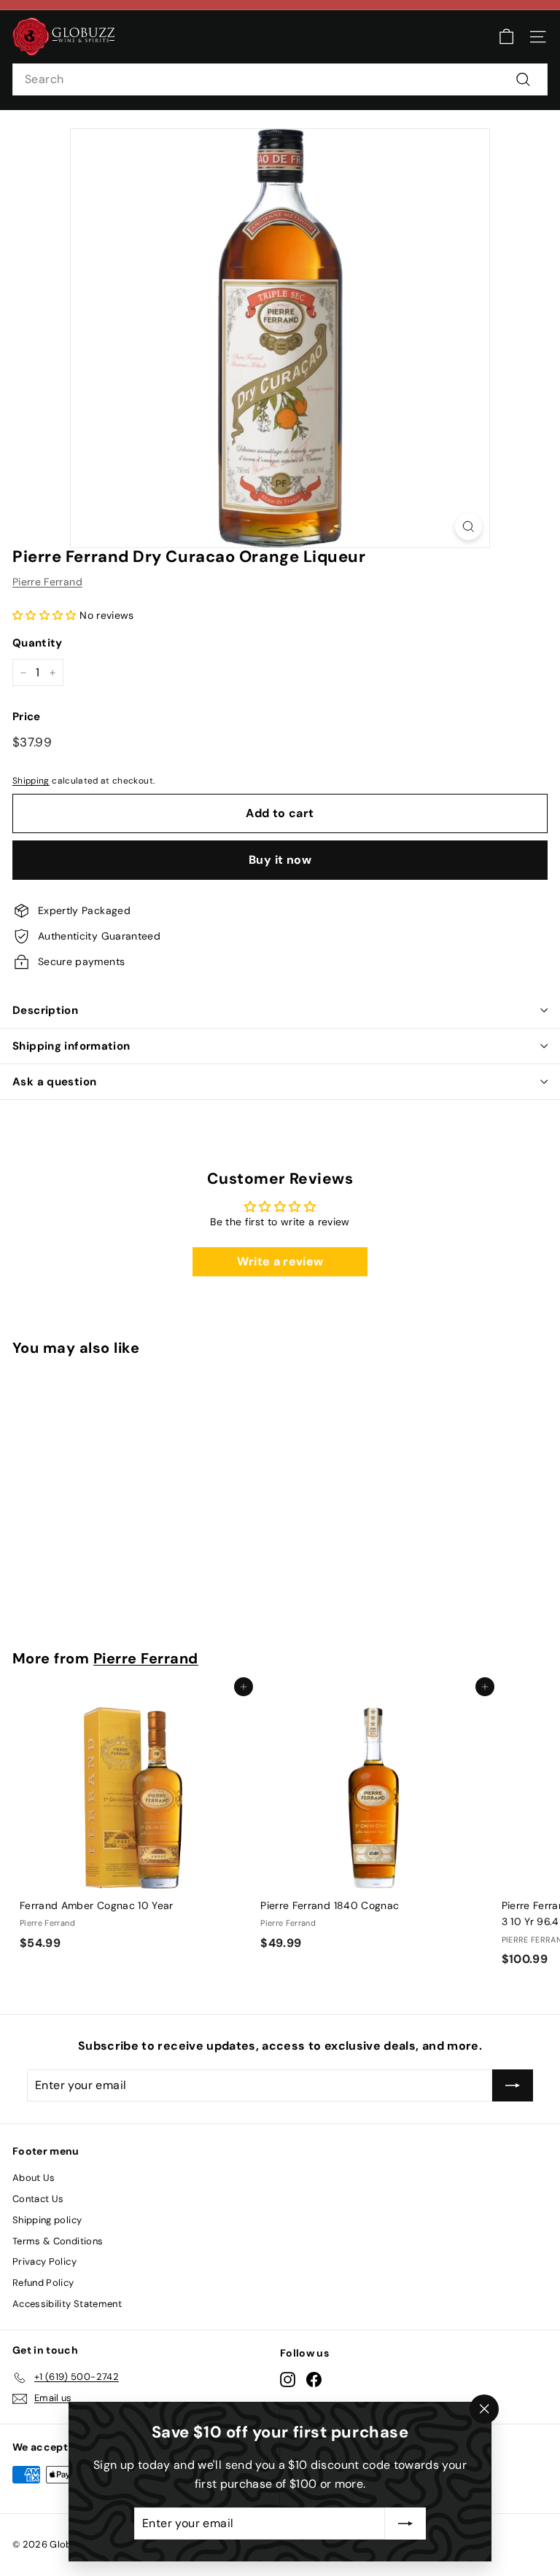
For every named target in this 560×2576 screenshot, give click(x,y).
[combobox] (280, 79)
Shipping (31, 781)
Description (45, 1010)
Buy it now (280, 860)
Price (27, 717)
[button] (44, 615)
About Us (34, 2178)
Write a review (280, 1261)
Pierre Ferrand (47, 582)
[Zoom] (468, 527)
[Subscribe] (405, 2524)
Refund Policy (43, 2283)
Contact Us (38, 2199)
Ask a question (54, 1082)
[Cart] (506, 37)
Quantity (38, 643)
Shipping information (71, 1046)
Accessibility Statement (67, 2304)
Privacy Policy (44, 2261)
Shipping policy (47, 2220)
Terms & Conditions (58, 2241)
